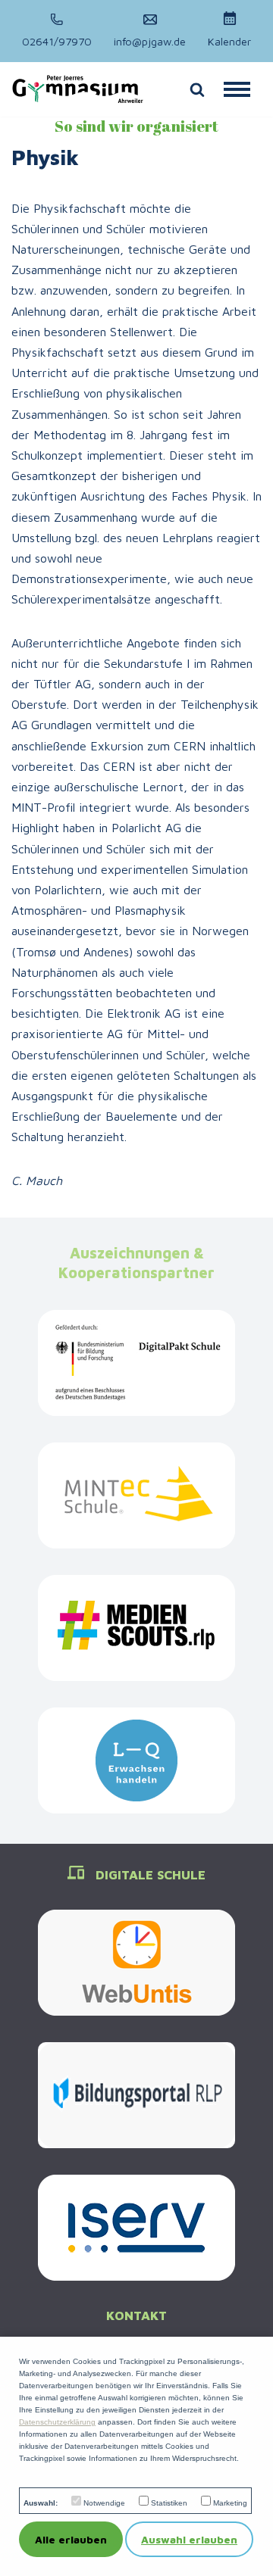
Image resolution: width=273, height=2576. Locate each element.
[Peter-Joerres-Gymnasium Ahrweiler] (78, 89)
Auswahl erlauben (189, 2539)
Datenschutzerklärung (57, 2422)
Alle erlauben (71, 2539)
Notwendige (104, 2503)
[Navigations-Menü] (237, 89)
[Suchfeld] (197, 89)
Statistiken (169, 2503)
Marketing (230, 2503)
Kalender (229, 41)
